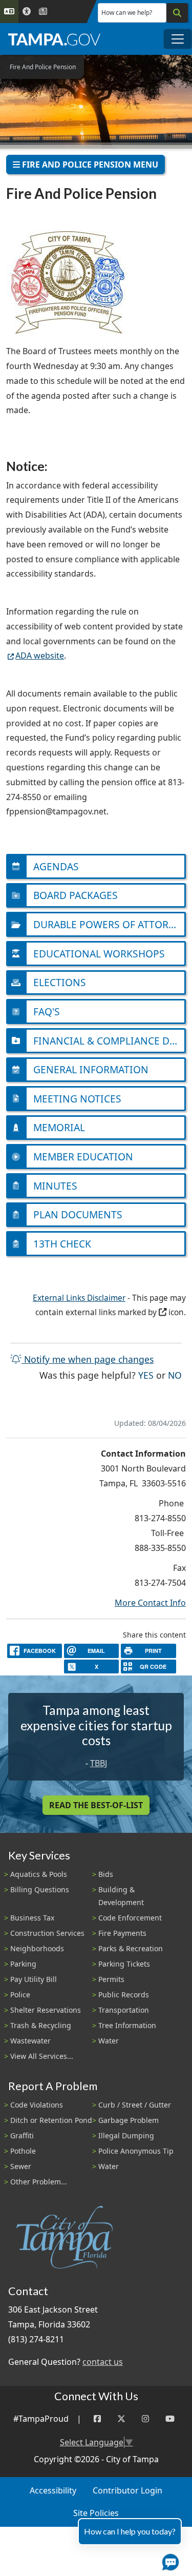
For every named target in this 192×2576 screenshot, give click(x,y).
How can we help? (127, 13)
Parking (23, 1964)
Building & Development (121, 1896)
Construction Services (47, 1933)
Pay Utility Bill (34, 1979)
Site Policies (96, 2513)
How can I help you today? (130, 2531)
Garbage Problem (129, 2120)
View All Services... (42, 2056)
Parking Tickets (124, 1964)
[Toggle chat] (168, 2560)
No (175, 1375)
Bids (106, 1874)
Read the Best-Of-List (96, 1805)
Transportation (124, 2010)
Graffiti (22, 2135)
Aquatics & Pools (39, 1874)
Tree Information (127, 2025)
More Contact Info (150, 1603)
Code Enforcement (130, 1918)
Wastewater (30, 2041)
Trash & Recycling (41, 2025)
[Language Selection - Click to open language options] (9, 12)
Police (20, 1995)
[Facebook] (97, 2419)
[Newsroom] (43, 12)
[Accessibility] (27, 12)
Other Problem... (39, 2182)
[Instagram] (145, 2419)
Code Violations (37, 2105)
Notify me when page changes (88, 1359)
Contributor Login (127, 2490)
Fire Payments (122, 1933)
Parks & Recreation (131, 1948)
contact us (103, 2362)
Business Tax (32, 1918)
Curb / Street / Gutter (135, 2105)
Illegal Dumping (126, 2135)
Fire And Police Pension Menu (89, 165)
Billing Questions (40, 1889)
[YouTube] (170, 2419)
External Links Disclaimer (79, 1298)
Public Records (124, 1995)
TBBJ (99, 1763)
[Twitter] (121, 2419)
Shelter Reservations (46, 2010)
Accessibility (53, 2490)
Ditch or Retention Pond (51, 2120)
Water (109, 2041)
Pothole (23, 2151)
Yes (146, 1375)
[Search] (177, 13)
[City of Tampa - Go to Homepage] (54, 39)
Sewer (21, 2166)
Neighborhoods (37, 1948)
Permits (111, 1979)
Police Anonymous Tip (136, 2151)
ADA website (40, 656)
